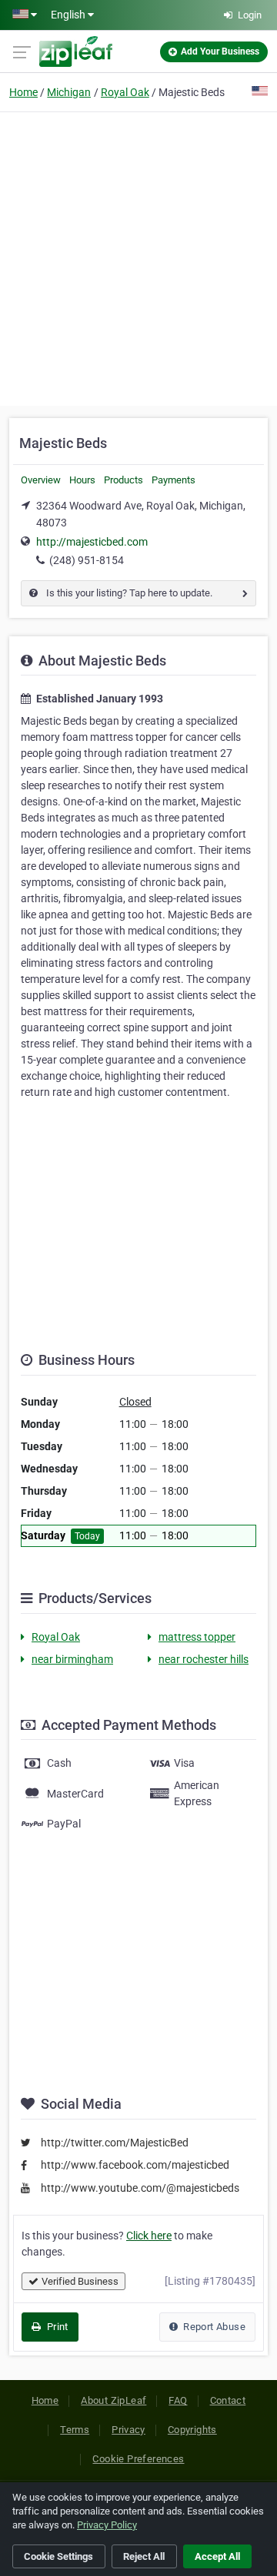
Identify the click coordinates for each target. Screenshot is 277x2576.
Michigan (69, 92)
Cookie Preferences (138, 2459)
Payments (174, 480)
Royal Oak (125, 92)
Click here (149, 2236)
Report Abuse (213, 2327)
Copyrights (192, 2430)
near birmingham (72, 1659)
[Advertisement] (138, 257)
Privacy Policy (107, 2525)
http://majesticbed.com (92, 542)
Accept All (217, 2556)
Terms (75, 2430)
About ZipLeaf (113, 2400)
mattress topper (197, 1637)
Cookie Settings (58, 2556)
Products (123, 480)
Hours (82, 480)
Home (23, 92)
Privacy (128, 2430)
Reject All (144, 2556)
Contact (228, 2400)
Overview (41, 480)
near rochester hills (204, 1659)
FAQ (178, 2400)
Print (56, 2327)
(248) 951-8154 (87, 560)
